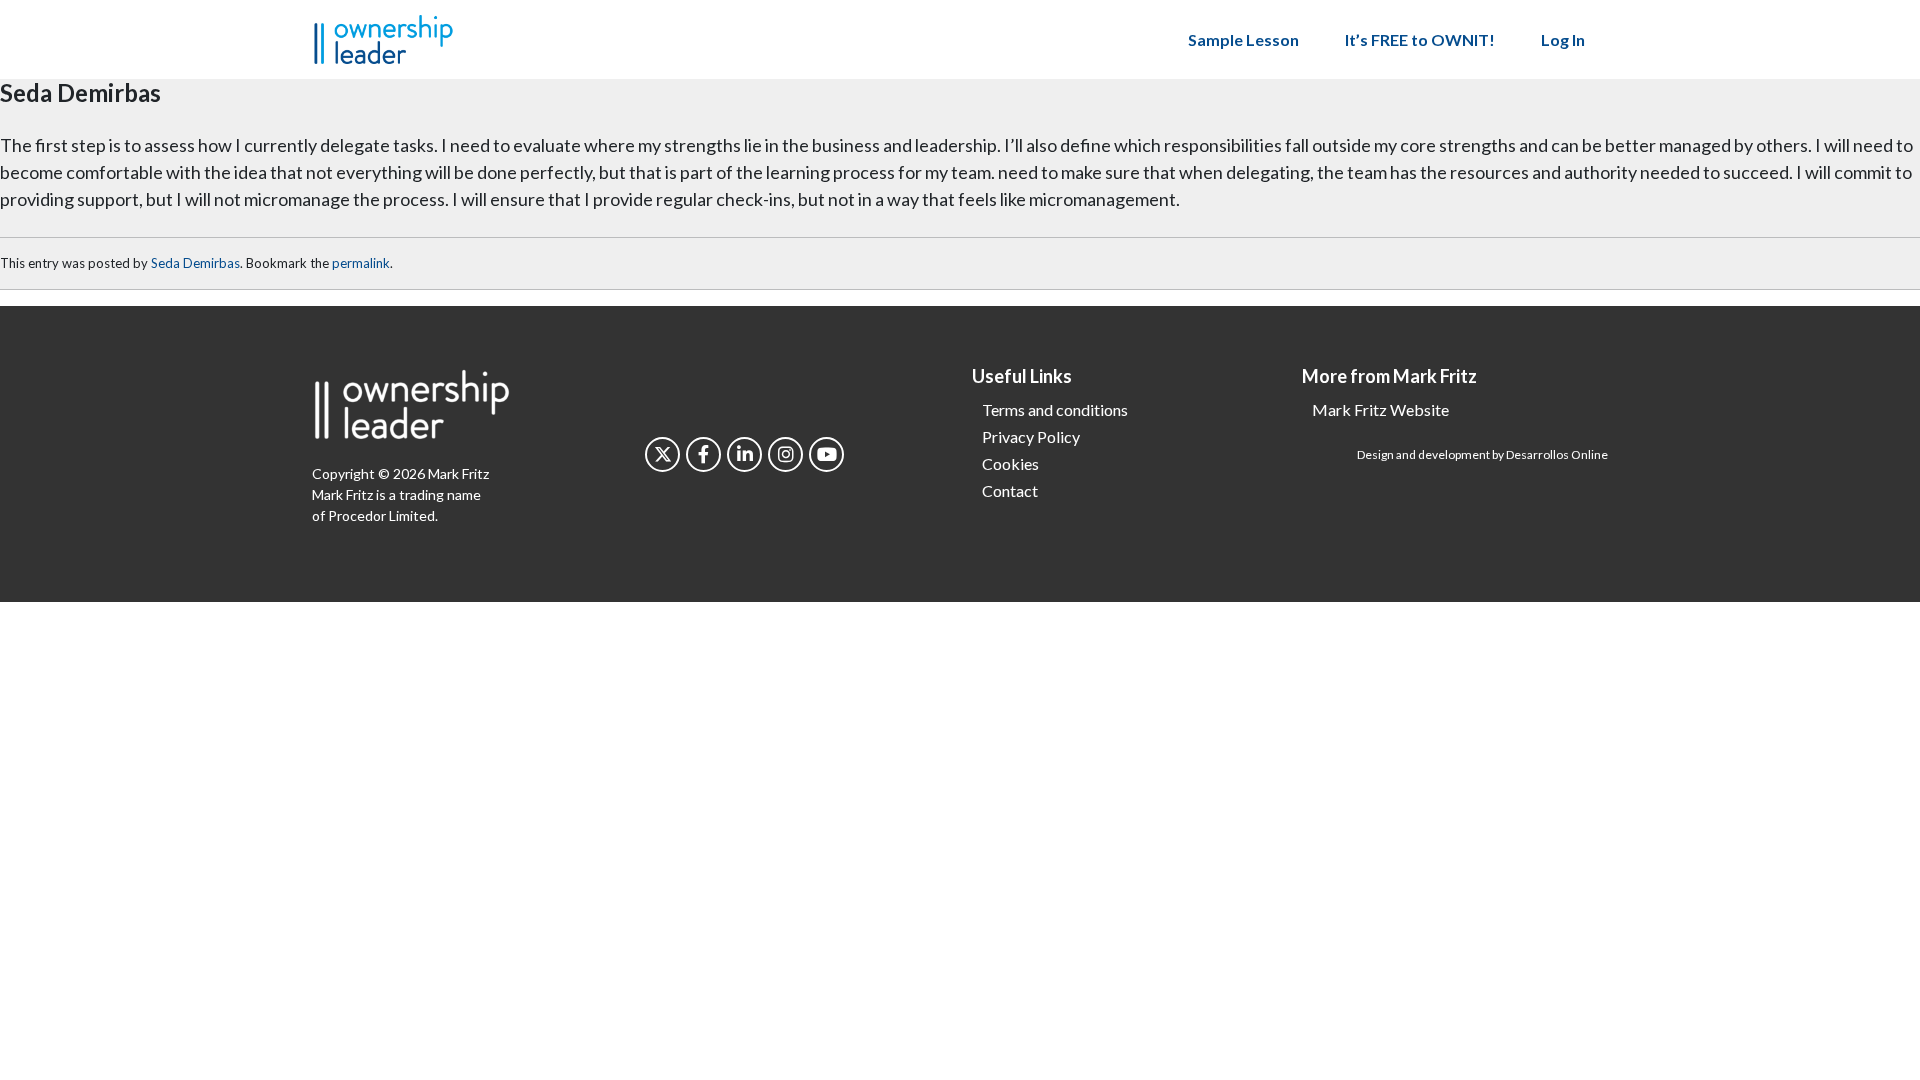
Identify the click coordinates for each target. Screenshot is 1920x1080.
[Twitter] (662, 454)
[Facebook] (703, 454)
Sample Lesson (1243, 39)
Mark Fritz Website (1380, 409)
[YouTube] (826, 454)
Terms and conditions (1055, 409)
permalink (361, 263)
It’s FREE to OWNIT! (1420, 39)
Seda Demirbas (195, 263)
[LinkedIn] (744, 454)
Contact (1010, 490)
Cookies (1010, 463)
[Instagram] (785, 454)
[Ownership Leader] (383, 37)
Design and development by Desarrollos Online (1482, 454)
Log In (1563, 39)
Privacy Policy (1031, 436)
